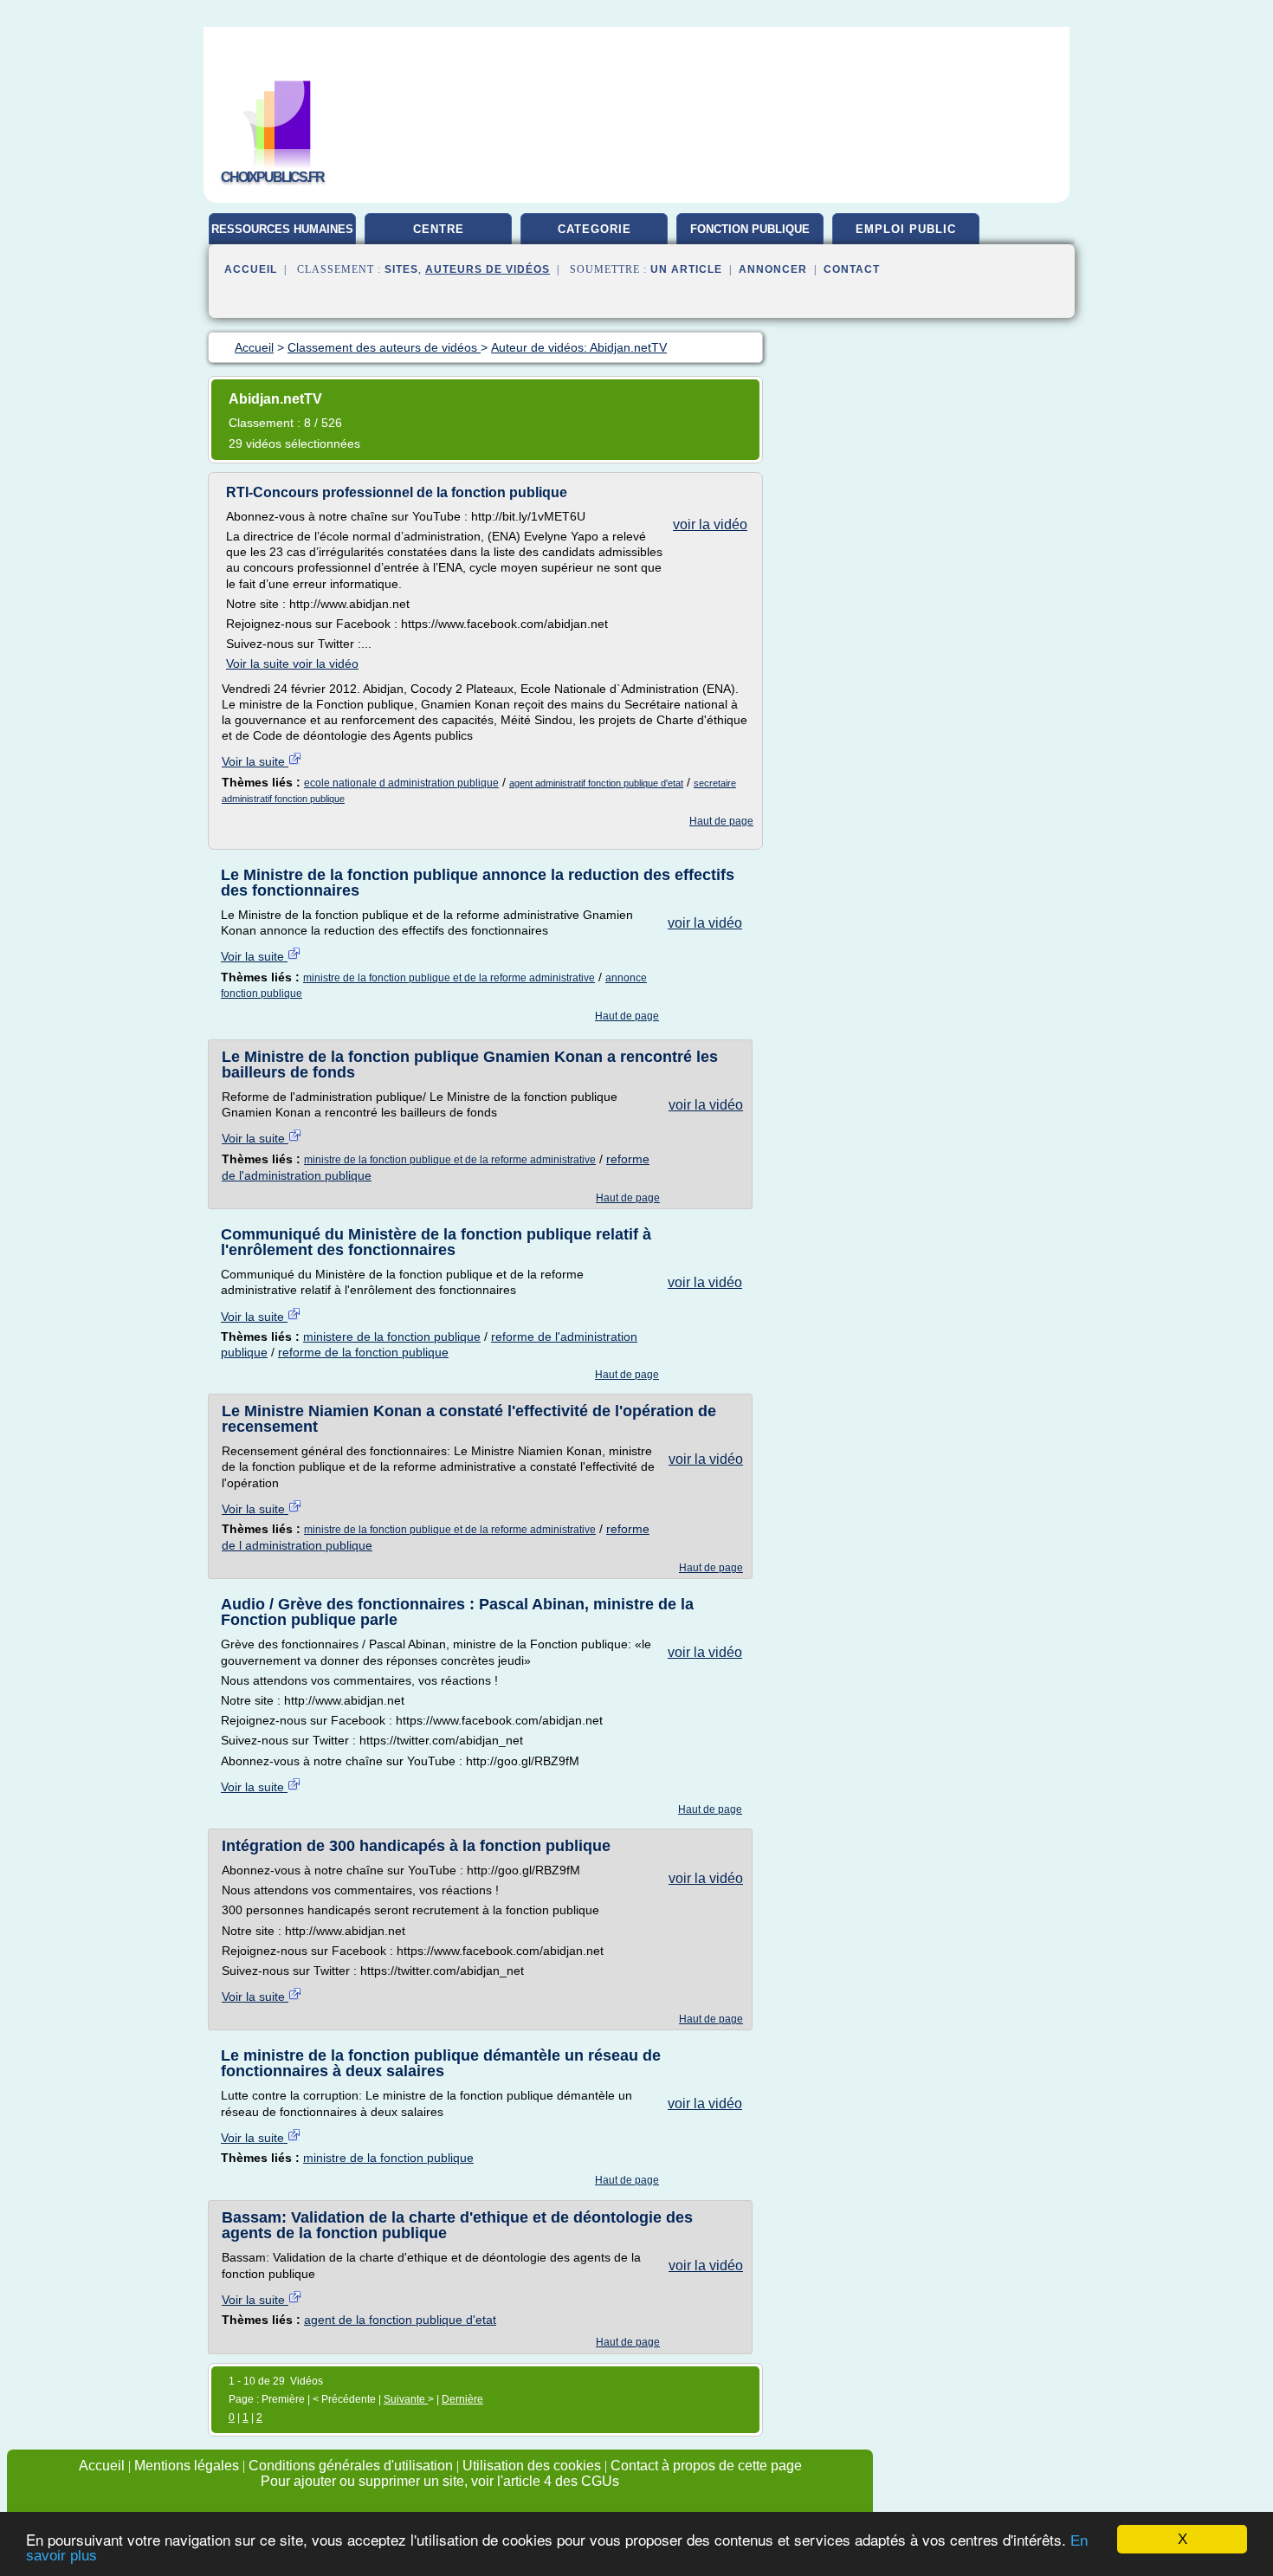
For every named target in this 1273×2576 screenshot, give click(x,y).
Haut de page (721, 821)
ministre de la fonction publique (388, 2158)
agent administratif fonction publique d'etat (596, 783)
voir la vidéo (710, 524)
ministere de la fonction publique (392, 1337)
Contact (852, 269)
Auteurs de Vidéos (488, 269)
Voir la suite (255, 761)
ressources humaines (282, 229)
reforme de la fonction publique (363, 1352)
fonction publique (750, 229)
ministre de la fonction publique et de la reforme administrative (449, 978)
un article (686, 269)
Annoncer (773, 269)
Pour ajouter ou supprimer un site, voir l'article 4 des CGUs (440, 2481)
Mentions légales (187, 2466)
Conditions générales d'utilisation (351, 2466)
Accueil (251, 269)
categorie (594, 229)
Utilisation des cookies (532, 2466)
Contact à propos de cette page (706, 2466)
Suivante (406, 2399)
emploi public (906, 229)
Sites (401, 269)
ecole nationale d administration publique (401, 783)
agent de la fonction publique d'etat (400, 2320)
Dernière (462, 2399)
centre (439, 229)
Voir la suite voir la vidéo (292, 663)
